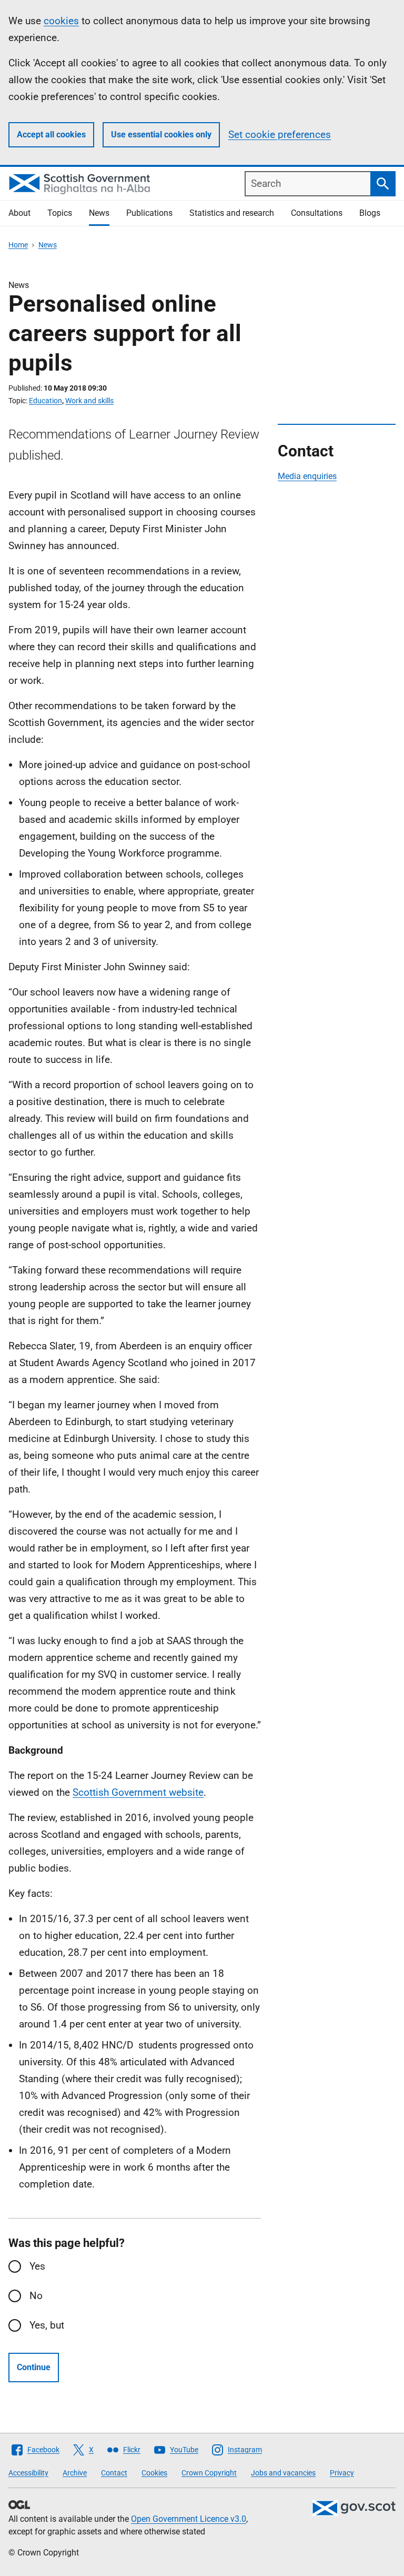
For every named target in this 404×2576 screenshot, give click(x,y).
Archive (75, 2473)
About (19, 213)
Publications (149, 213)
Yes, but (47, 2325)
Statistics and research (232, 213)
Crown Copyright (209, 2473)
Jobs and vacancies (283, 2473)
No (36, 2296)
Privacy (342, 2473)
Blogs (370, 213)
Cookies (154, 2473)
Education (46, 401)
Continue (34, 2367)
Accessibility (28, 2473)
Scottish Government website (138, 1792)
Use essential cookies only (161, 135)
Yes (37, 2266)
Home (18, 245)
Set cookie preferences (280, 135)
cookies (61, 21)
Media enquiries (307, 476)
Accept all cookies (51, 135)
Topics (60, 213)
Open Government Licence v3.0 (189, 2519)
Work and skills (89, 401)
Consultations (317, 213)
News (99, 213)
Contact (114, 2473)
